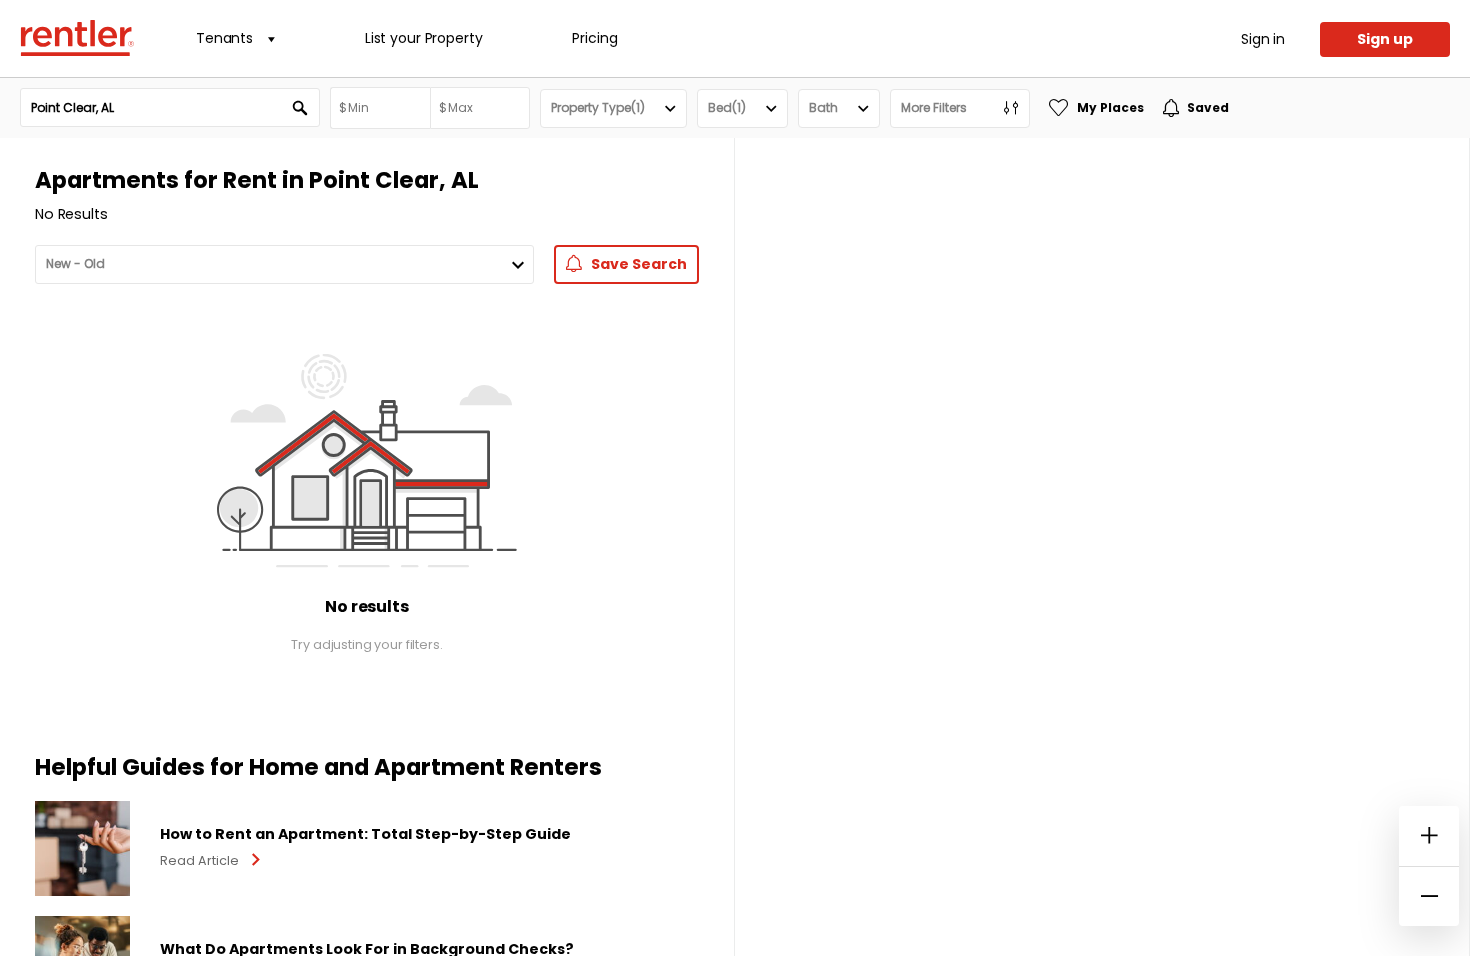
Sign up (1385, 39)
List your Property (423, 38)
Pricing (594, 38)
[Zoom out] (1429, 896)
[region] (1102, 547)
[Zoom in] (1429, 836)
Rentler (77, 38)
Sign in (1263, 39)
